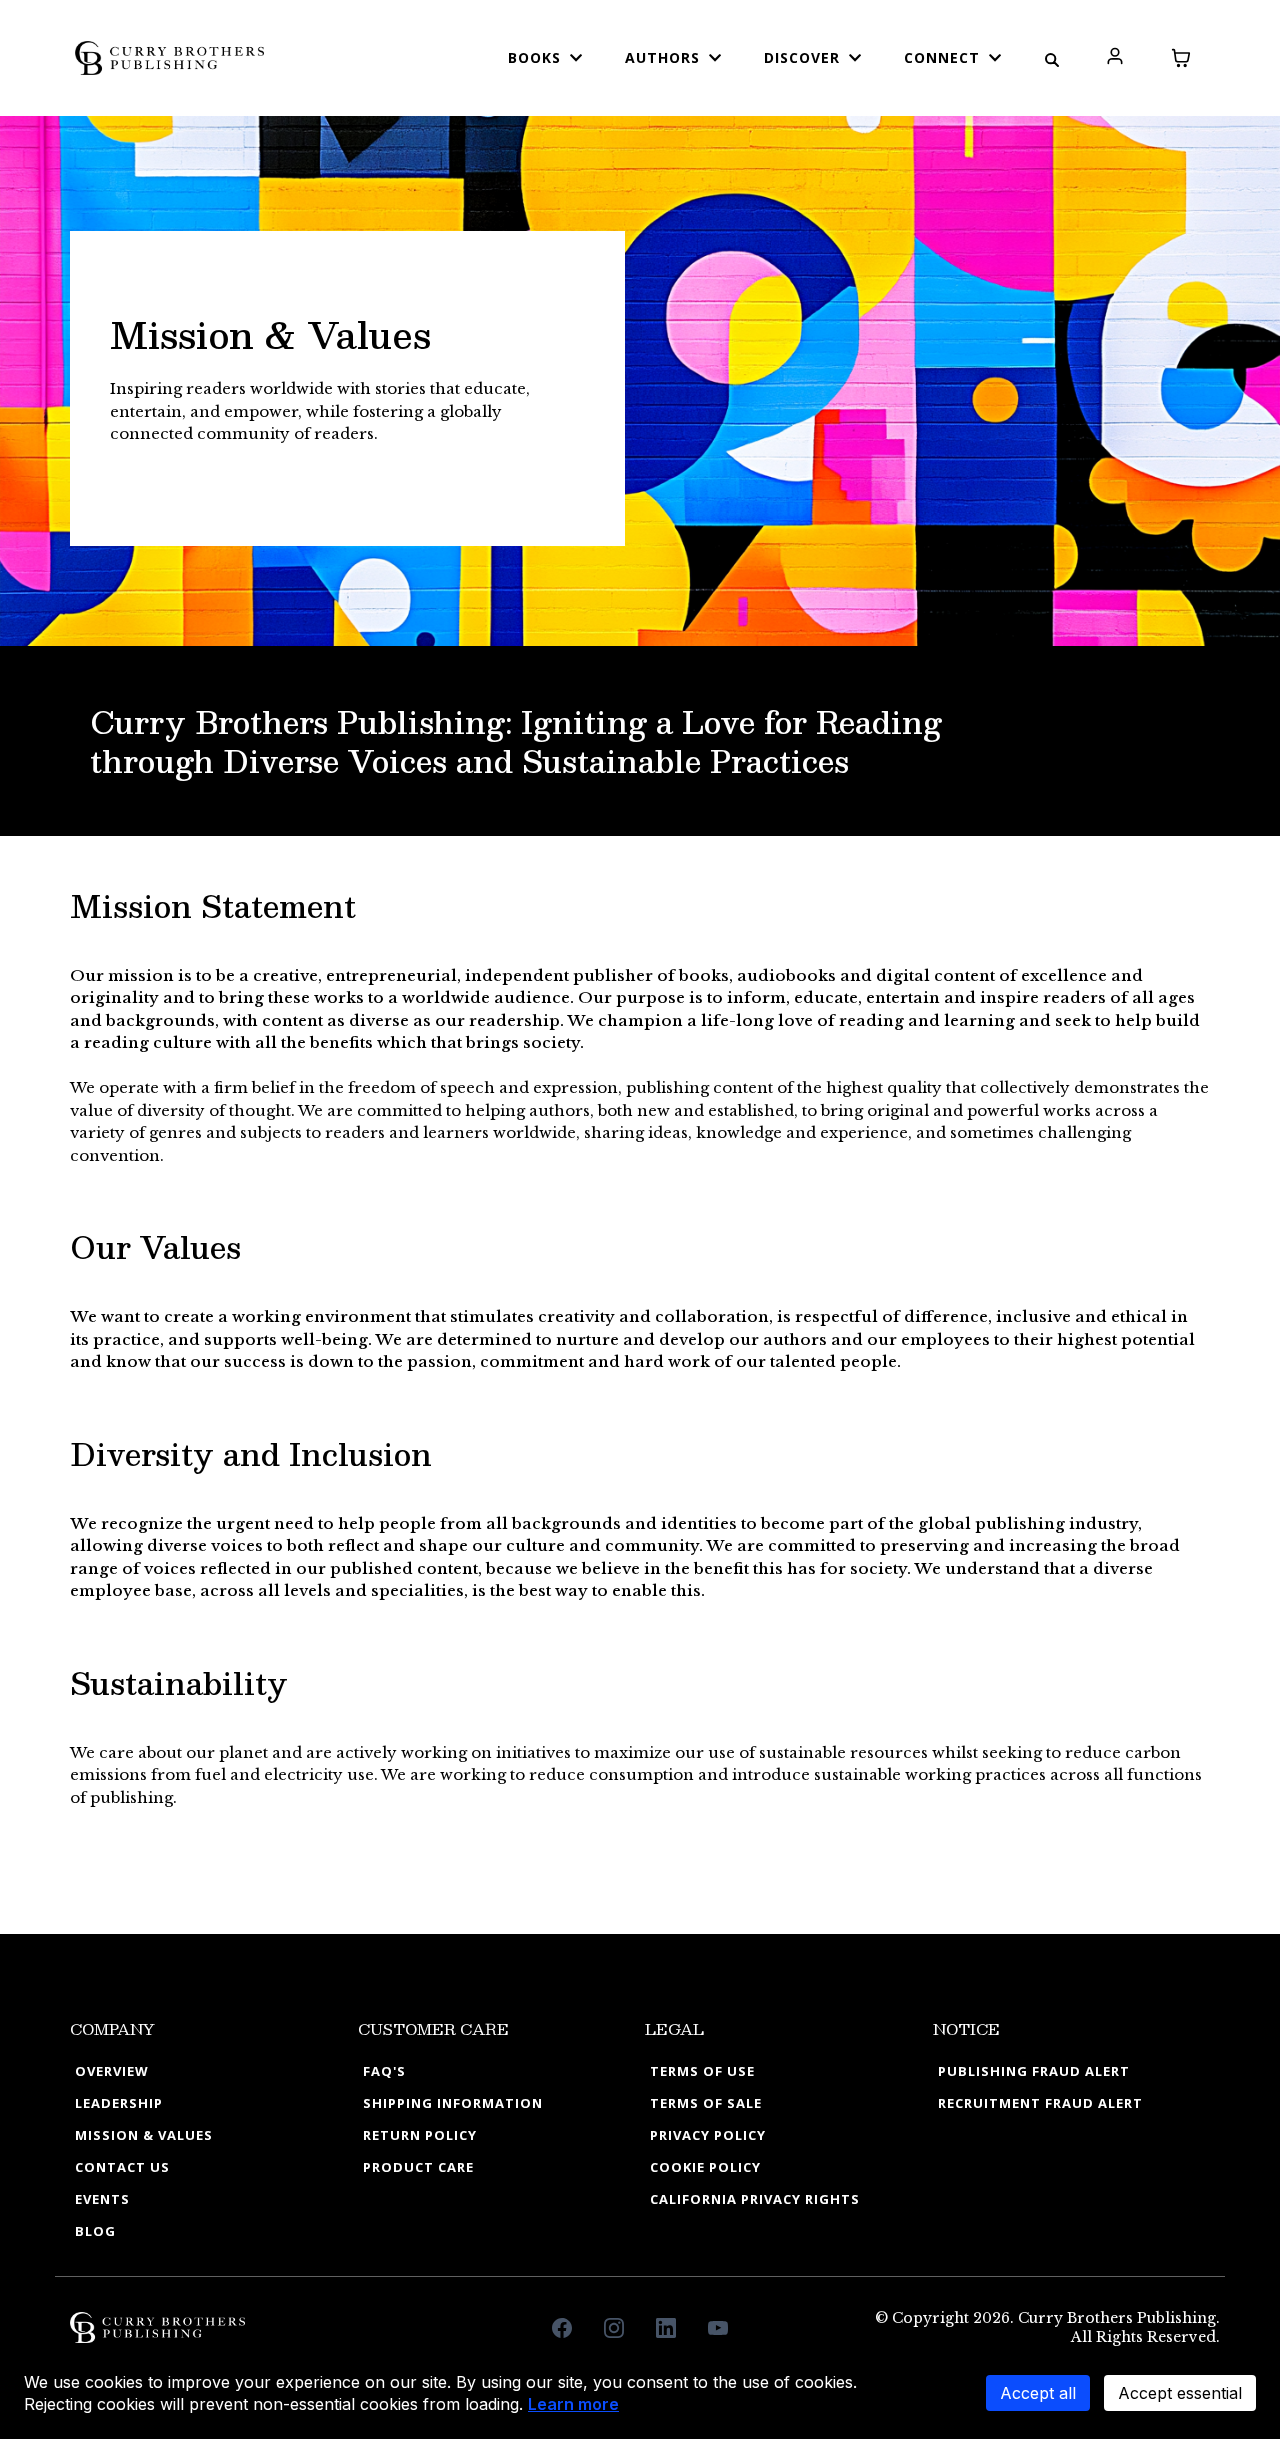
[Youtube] (718, 2328)
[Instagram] (614, 2328)
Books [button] (537, 57)
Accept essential (1180, 2393)
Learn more (573, 2404)
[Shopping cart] (1181, 58)
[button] (1115, 58)
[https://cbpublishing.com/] (169, 56)
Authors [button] (665, 57)
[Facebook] (562, 2328)
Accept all (1038, 2393)
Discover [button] (804, 57)
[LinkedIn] (666, 2328)
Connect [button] (944, 57)
